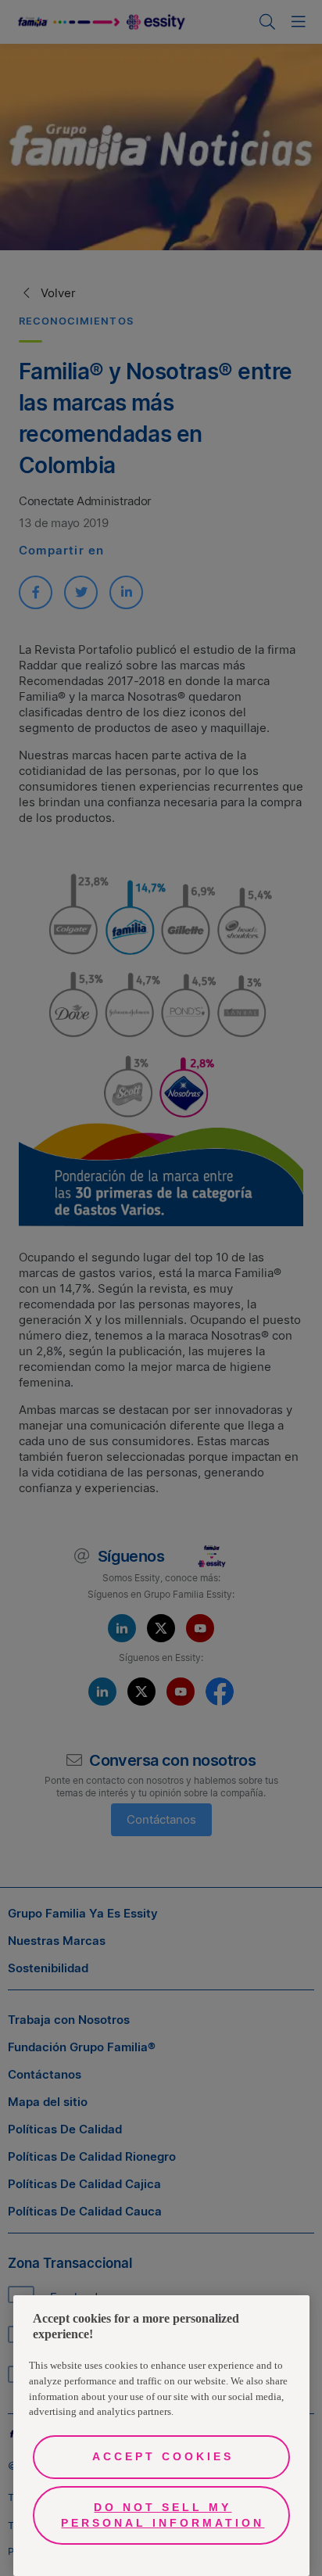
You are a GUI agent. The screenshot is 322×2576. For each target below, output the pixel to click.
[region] (161, 2436)
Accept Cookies (163, 2456)
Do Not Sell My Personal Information (163, 2515)
